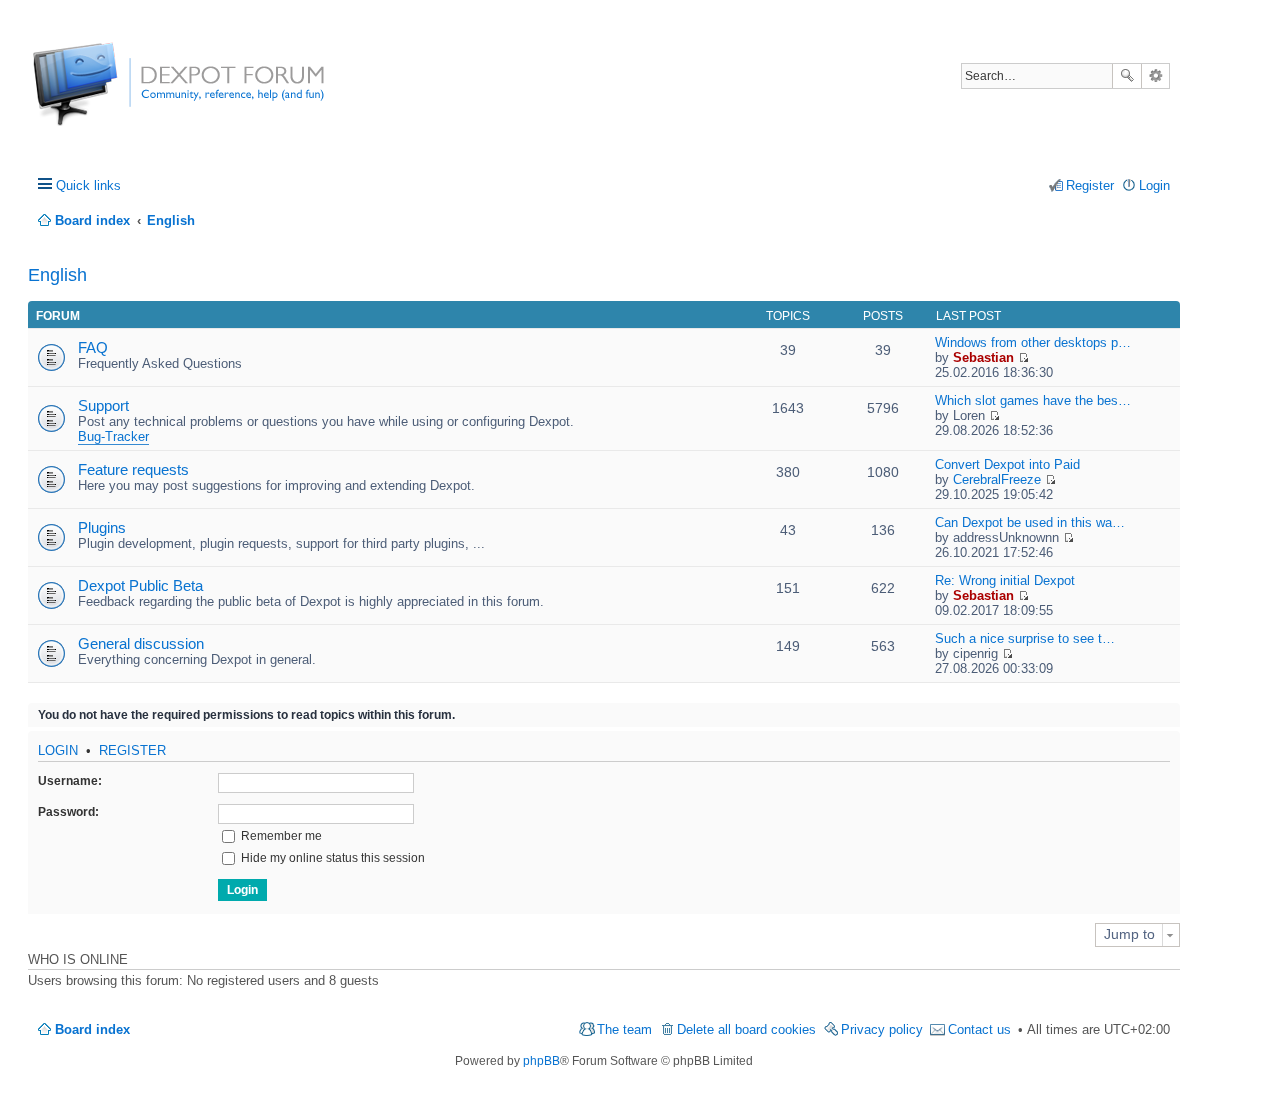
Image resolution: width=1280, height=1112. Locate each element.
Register (132, 750)
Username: (70, 781)
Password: (68, 812)
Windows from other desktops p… (1033, 342)
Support (103, 405)
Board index (92, 1029)
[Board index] (107, 94)
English (57, 275)
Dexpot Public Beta (140, 585)
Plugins (102, 527)
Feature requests (133, 469)
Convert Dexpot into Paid (1007, 464)
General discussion (141, 643)
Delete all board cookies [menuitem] (746, 1029)
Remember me (280, 836)
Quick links (88, 185)
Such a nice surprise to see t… (1025, 638)
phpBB (541, 1061)
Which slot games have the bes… (1033, 400)
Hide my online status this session (331, 858)
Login (58, 750)
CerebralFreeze (997, 479)
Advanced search (1155, 76)
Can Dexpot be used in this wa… (1030, 522)
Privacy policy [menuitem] (882, 1029)
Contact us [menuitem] (979, 1029)
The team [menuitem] (624, 1029)
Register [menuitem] (1090, 185)
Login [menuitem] (1154, 185)
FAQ (93, 347)
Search (1127, 76)
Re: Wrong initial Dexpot (1005, 580)
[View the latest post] (1023, 357)
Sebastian (983, 357)
